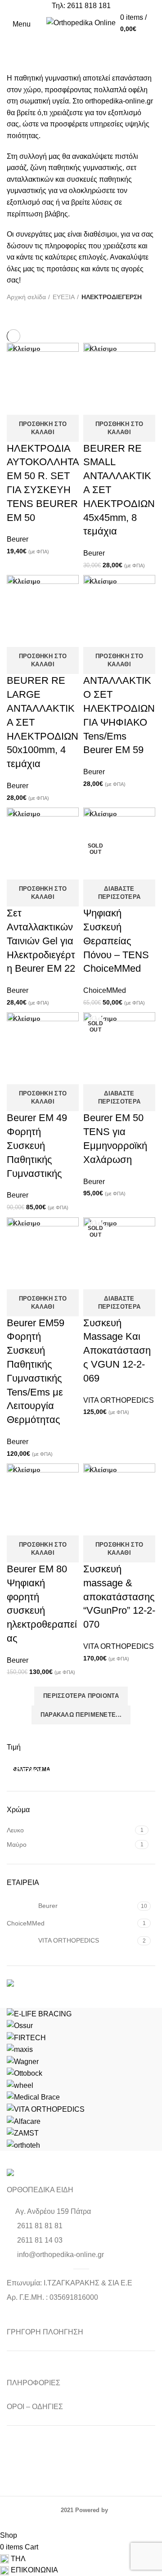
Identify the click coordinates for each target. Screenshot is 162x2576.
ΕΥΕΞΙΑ (64, 297)
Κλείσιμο (27, 349)
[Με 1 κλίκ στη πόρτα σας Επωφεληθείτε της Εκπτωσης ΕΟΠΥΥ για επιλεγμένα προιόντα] (81, 1985)
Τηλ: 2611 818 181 (81, 6)
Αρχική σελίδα (26, 297)
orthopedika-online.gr (119, 101)
